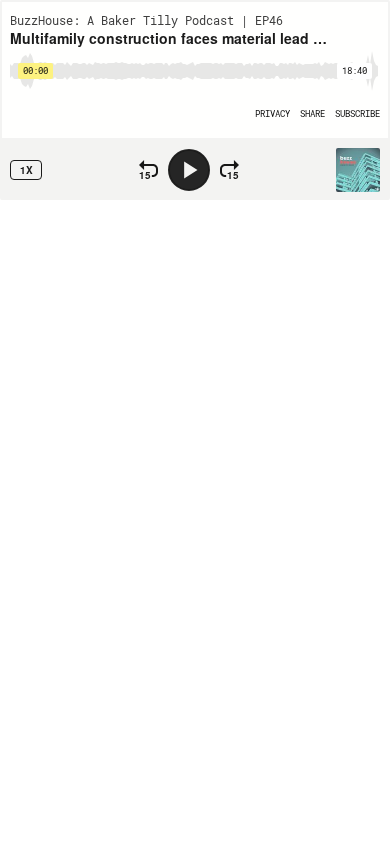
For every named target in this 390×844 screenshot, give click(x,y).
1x (26, 170)
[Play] (189, 170)
